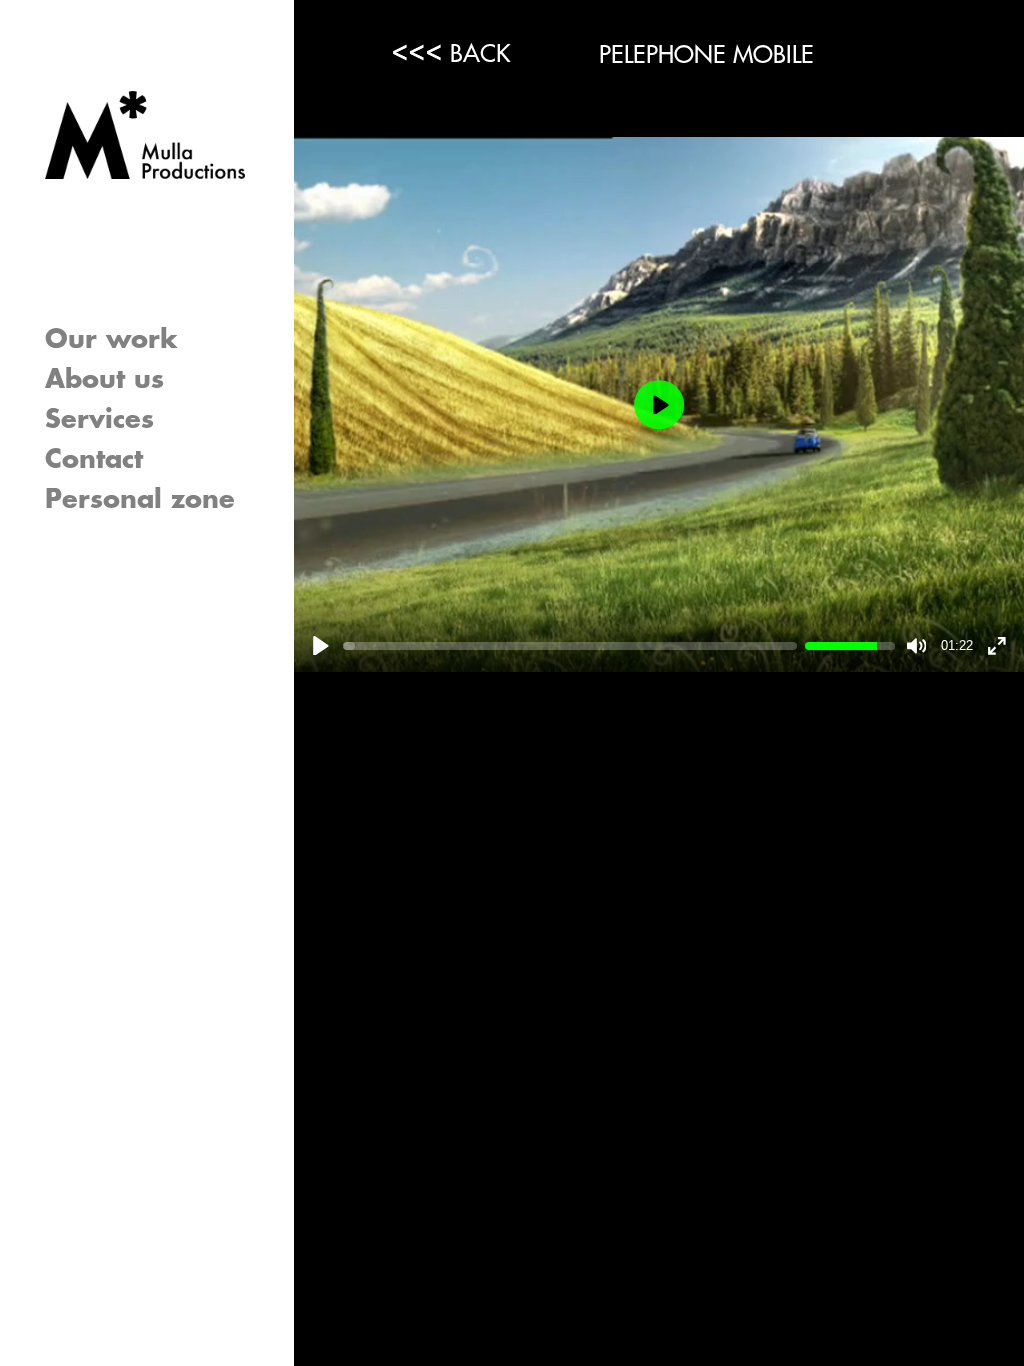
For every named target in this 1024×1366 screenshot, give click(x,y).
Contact (94, 460)
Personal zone (140, 500)
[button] (275, 420)
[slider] (570, 646)
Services (99, 420)
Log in (86, 541)
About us (104, 380)
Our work (111, 340)
